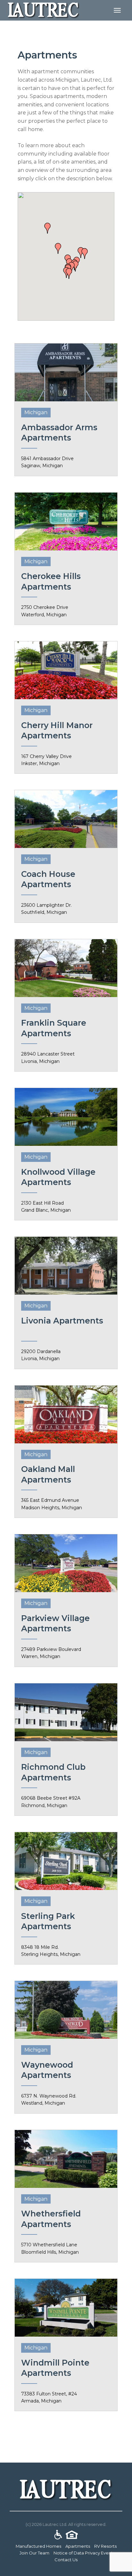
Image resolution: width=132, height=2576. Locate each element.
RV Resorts (105, 2546)
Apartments (78, 2546)
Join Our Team (34, 2553)
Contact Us (66, 2560)
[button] (47, 228)
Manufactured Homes (38, 2546)
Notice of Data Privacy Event (83, 2553)
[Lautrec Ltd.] (44, 10)
